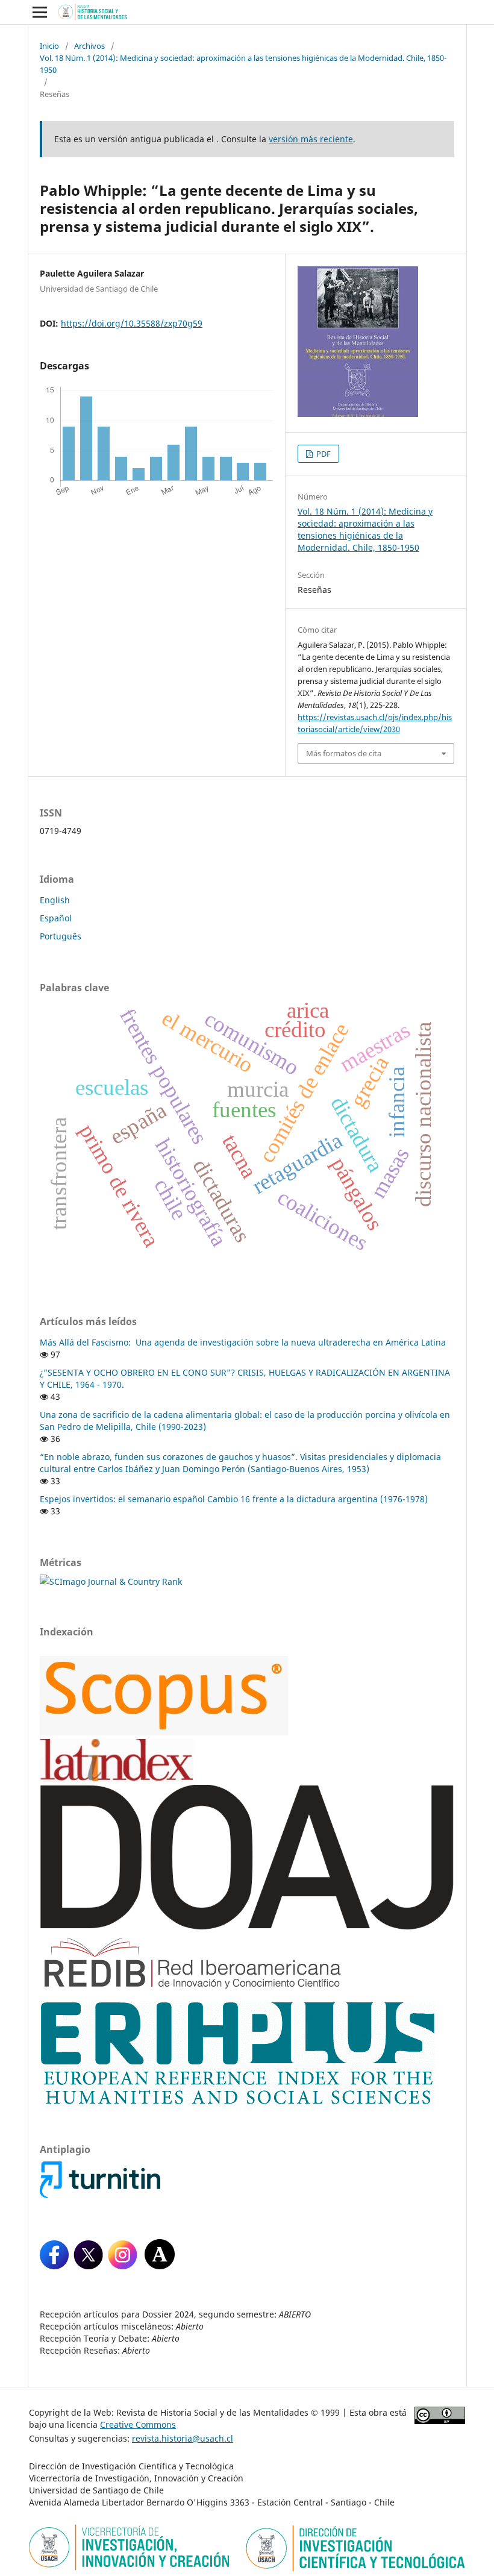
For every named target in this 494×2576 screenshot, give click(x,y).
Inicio (49, 46)
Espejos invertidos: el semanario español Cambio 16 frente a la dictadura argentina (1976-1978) (234, 1499)
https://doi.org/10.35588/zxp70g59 (132, 323)
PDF (323, 454)
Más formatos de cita (344, 753)
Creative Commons (138, 2424)
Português (61, 936)
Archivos (89, 46)
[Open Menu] (40, 12)
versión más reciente (311, 139)
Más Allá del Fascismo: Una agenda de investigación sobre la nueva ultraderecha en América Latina (243, 1342)
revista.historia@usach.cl (183, 2438)
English (55, 900)
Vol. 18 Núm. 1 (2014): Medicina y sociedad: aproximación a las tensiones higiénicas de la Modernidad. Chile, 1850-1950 (243, 64)
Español (56, 918)
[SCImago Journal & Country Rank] (111, 1581)
